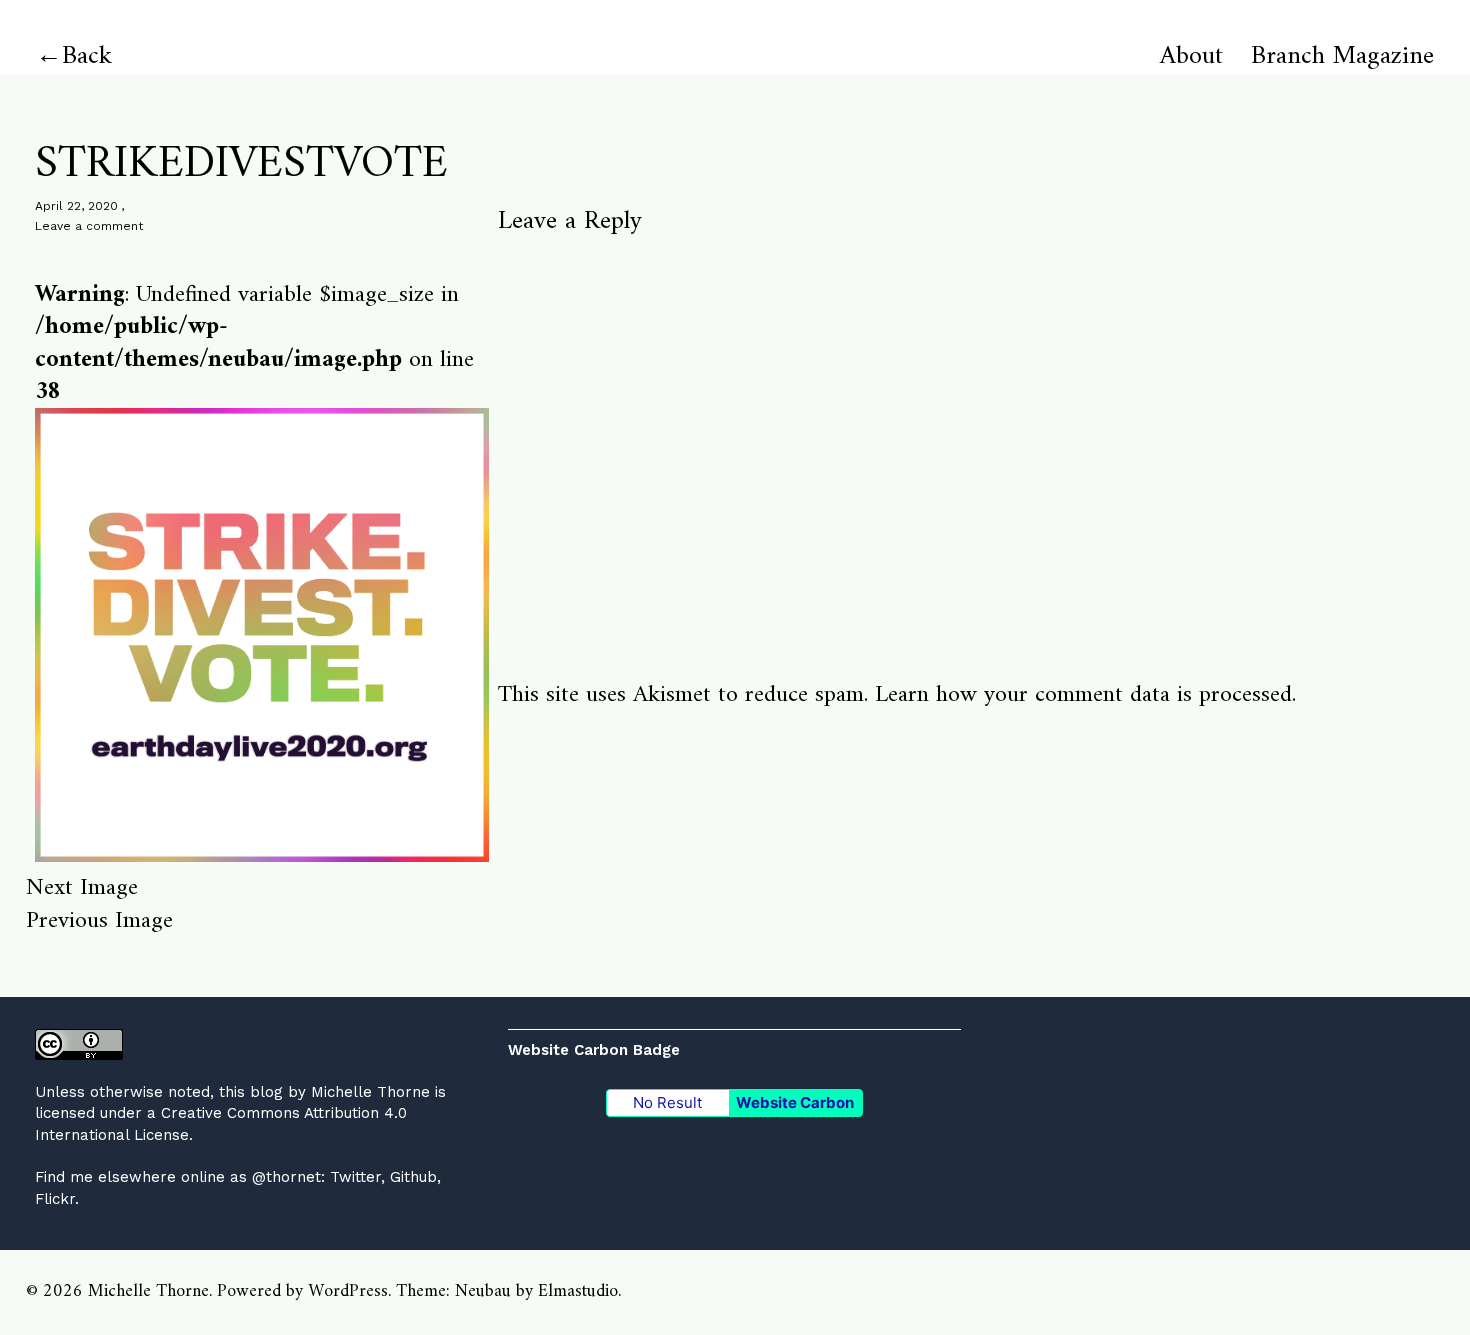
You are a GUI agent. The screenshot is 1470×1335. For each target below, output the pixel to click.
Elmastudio (578, 1291)
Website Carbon (795, 1102)
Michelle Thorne (370, 1092)
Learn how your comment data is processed (1083, 695)
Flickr (55, 1199)
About (1191, 57)
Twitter (355, 1177)
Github (413, 1177)
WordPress (348, 1291)
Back (87, 56)
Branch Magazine (1342, 57)
